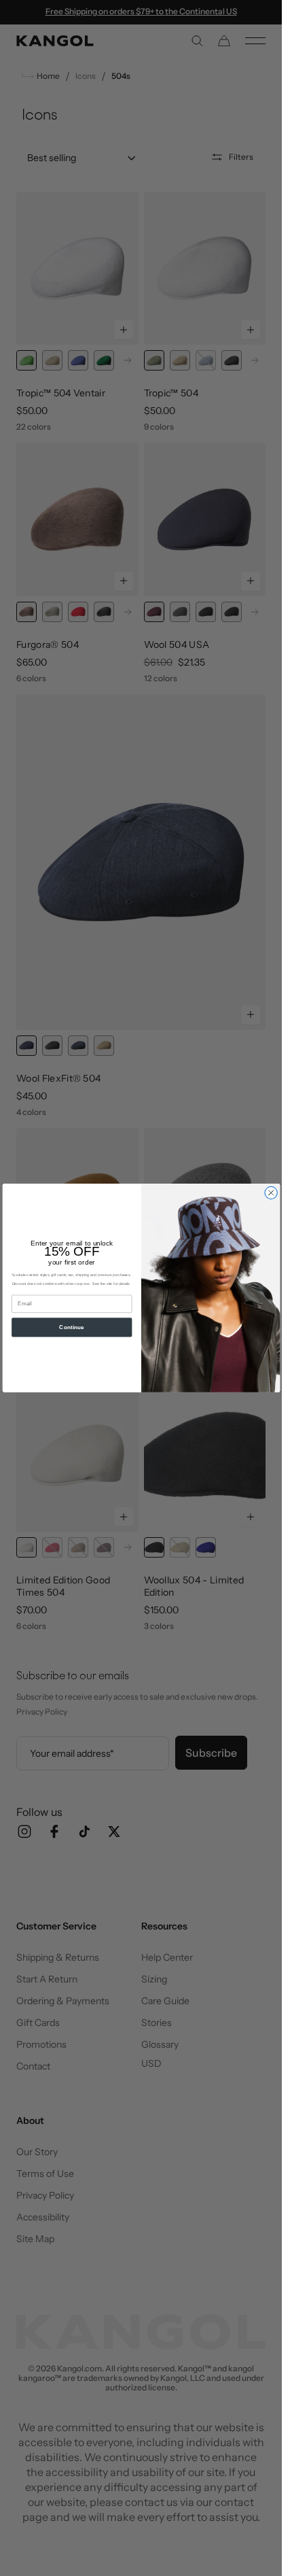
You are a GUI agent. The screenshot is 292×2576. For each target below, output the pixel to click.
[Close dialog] (270, 1192)
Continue (72, 1327)
